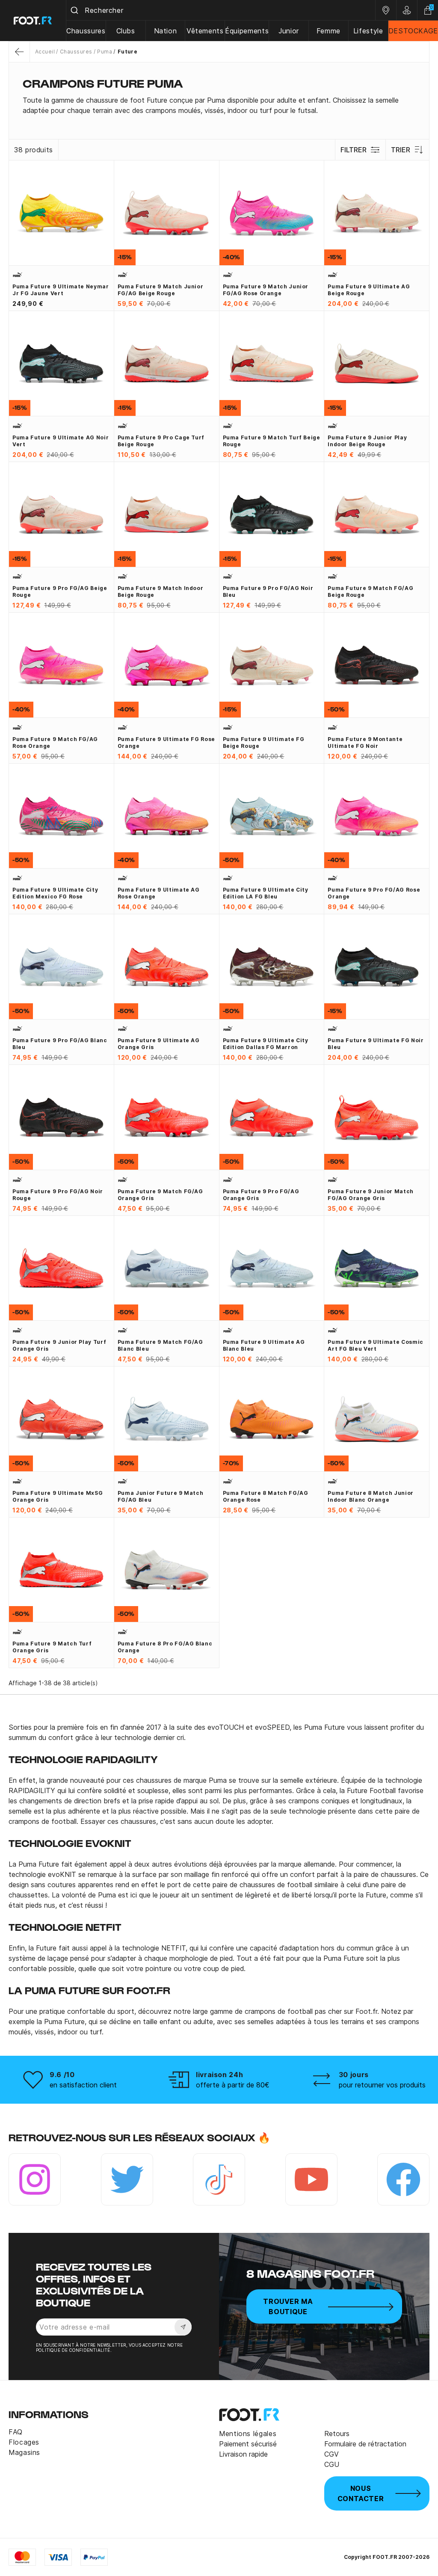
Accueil (45, 52)
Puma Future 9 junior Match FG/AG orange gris (371, 1195)
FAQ (16, 2432)
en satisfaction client (83, 2085)
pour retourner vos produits (382, 2085)
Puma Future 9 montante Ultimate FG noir (365, 743)
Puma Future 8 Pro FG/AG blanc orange (165, 1647)
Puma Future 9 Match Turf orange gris (52, 1647)
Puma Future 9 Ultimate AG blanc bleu (264, 1345)
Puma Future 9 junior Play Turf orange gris (59, 1345)
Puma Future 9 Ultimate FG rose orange (166, 743)
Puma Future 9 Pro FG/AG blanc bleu (60, 1044)
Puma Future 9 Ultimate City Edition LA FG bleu (266, 893)
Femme (328, 31)
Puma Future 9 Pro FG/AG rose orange (374, 893)
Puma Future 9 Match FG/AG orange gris (160, 1195)
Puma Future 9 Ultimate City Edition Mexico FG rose (55, 893)
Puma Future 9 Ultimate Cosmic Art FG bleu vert (376, 1345)
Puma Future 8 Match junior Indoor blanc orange (371, 1496)
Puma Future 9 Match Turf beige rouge (272, 441)
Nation (166, 31)
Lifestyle (368, 31)
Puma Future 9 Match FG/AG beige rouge (370, 591)
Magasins (24, 2452)
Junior (289, 31)
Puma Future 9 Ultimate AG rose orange (159, 893)
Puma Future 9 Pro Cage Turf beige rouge (161, 441)
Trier (401, 150)
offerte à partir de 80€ (233, 2085)
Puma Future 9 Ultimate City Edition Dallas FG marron (266, 1044)
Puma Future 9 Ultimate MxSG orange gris (58, 1496)
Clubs (126, 31)
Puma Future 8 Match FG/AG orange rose (266, 1496)
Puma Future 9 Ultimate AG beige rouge (369, 290)
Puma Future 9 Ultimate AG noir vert (61, 441)
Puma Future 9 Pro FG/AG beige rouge (60, 591)
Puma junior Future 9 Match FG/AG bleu (161, 1496)
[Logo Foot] (33, 21)
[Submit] (75, 10)
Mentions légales (248, 2434)
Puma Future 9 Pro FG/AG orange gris (261, 1195)
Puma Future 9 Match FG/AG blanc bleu (160, 1345)
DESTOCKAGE (413, 31)
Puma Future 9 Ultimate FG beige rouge (264, 743)
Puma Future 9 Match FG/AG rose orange (55, 743)
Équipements (247, 31)
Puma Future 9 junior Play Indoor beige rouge (367, 441)
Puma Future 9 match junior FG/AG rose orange (266, 290)
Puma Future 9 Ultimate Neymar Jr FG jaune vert (61, 290)
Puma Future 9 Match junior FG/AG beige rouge (161, 290)
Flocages (24, 2442)
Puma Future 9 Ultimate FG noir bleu (376, 1044)
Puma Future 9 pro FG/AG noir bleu (268, 591)
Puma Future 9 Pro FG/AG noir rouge (58, 1195)
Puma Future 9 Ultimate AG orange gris (159, 1044)
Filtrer (354, 150)
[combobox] (221, 10)
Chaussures (86, 31)
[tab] (219, 105)
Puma (105, 52)
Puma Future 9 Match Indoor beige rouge (161, 591)
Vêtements (205, 31)
